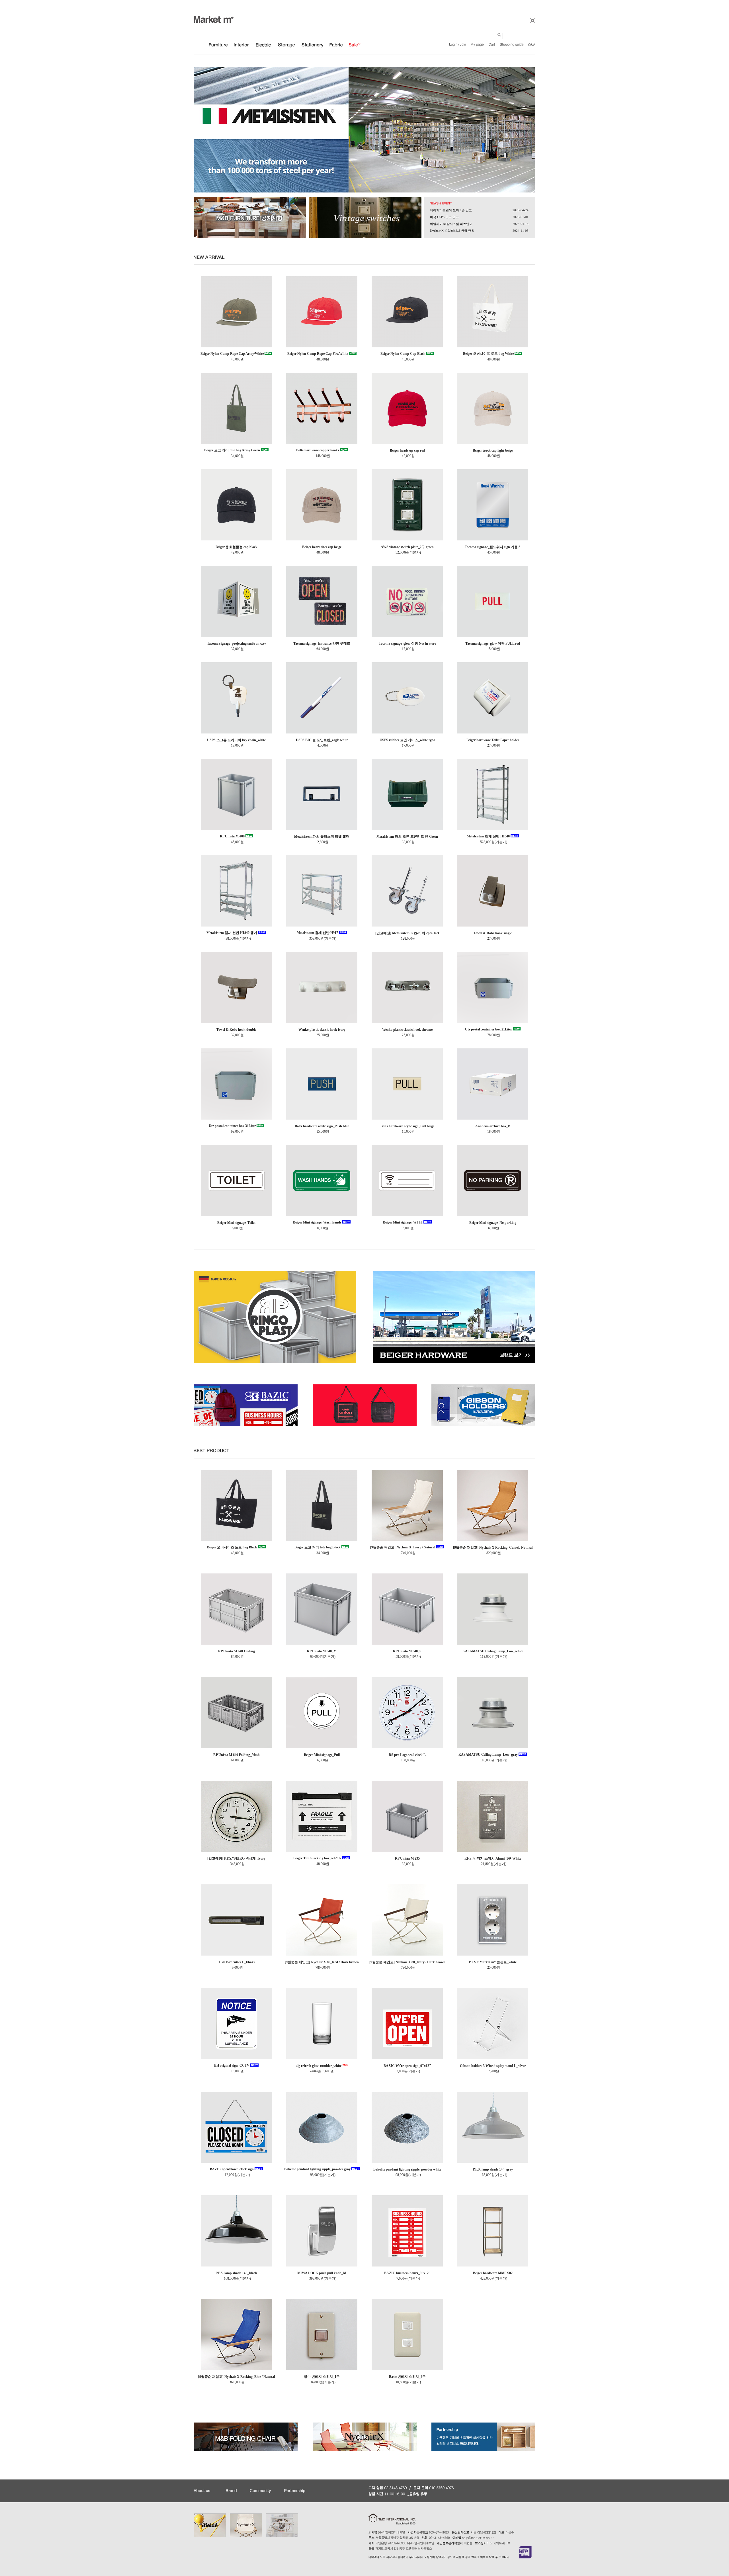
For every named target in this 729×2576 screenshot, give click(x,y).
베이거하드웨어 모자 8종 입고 (451, 210)
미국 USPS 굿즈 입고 (444, 217)
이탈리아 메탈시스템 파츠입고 (451, 224)
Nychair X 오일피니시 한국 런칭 (452, 231)
